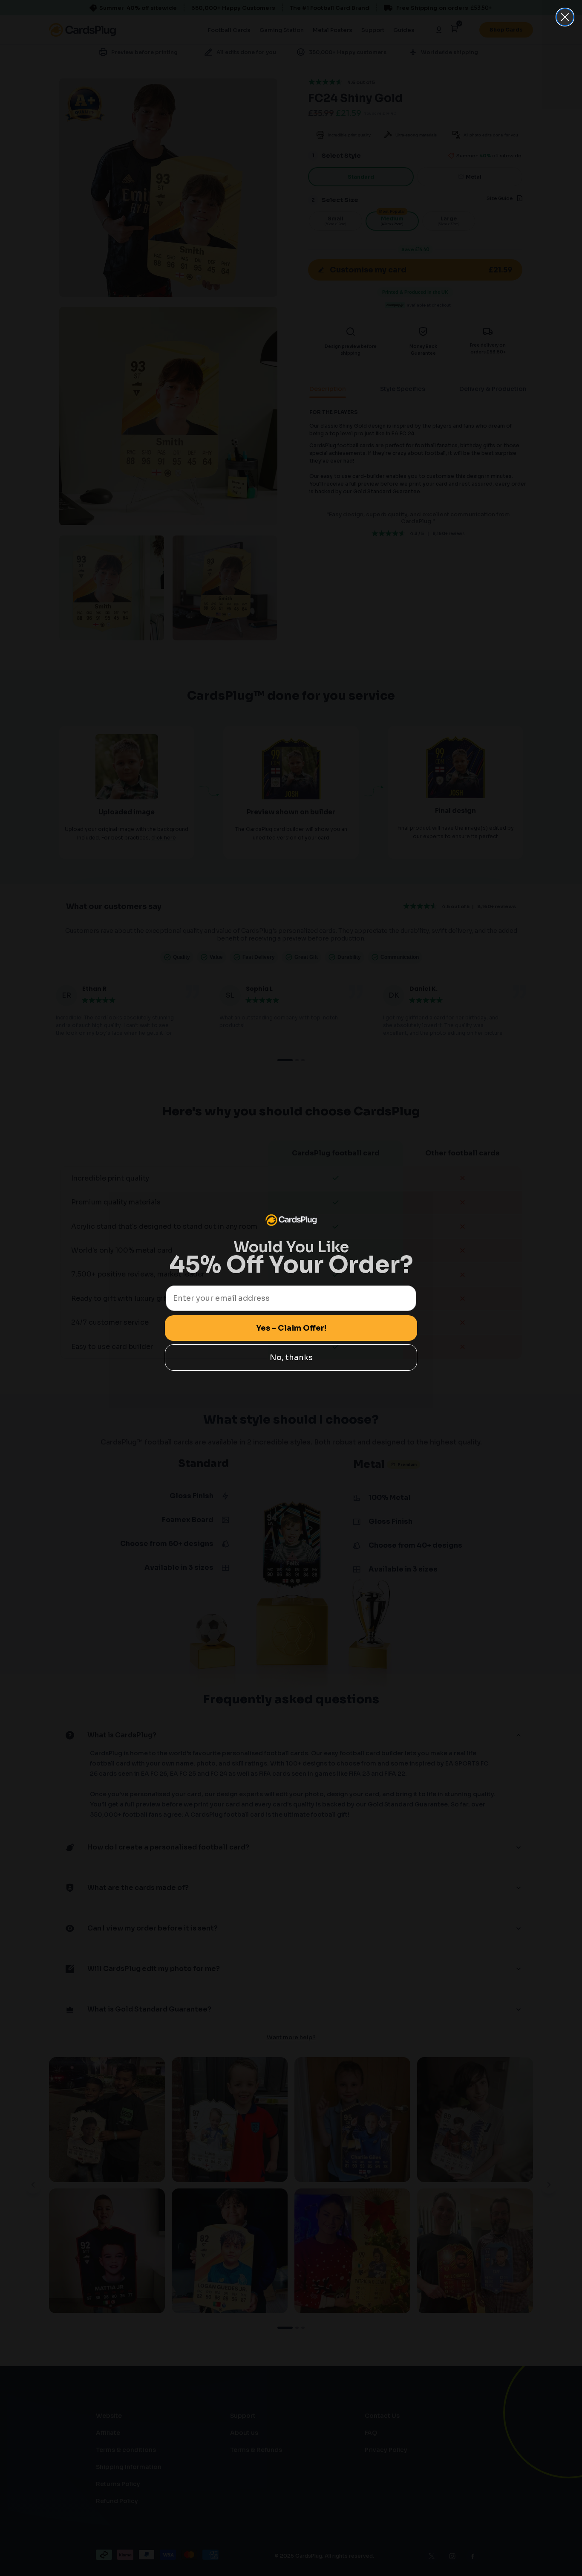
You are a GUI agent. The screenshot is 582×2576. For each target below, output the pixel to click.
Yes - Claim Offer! (291, 1328)
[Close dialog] (565, 17)
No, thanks (291, 1357)
